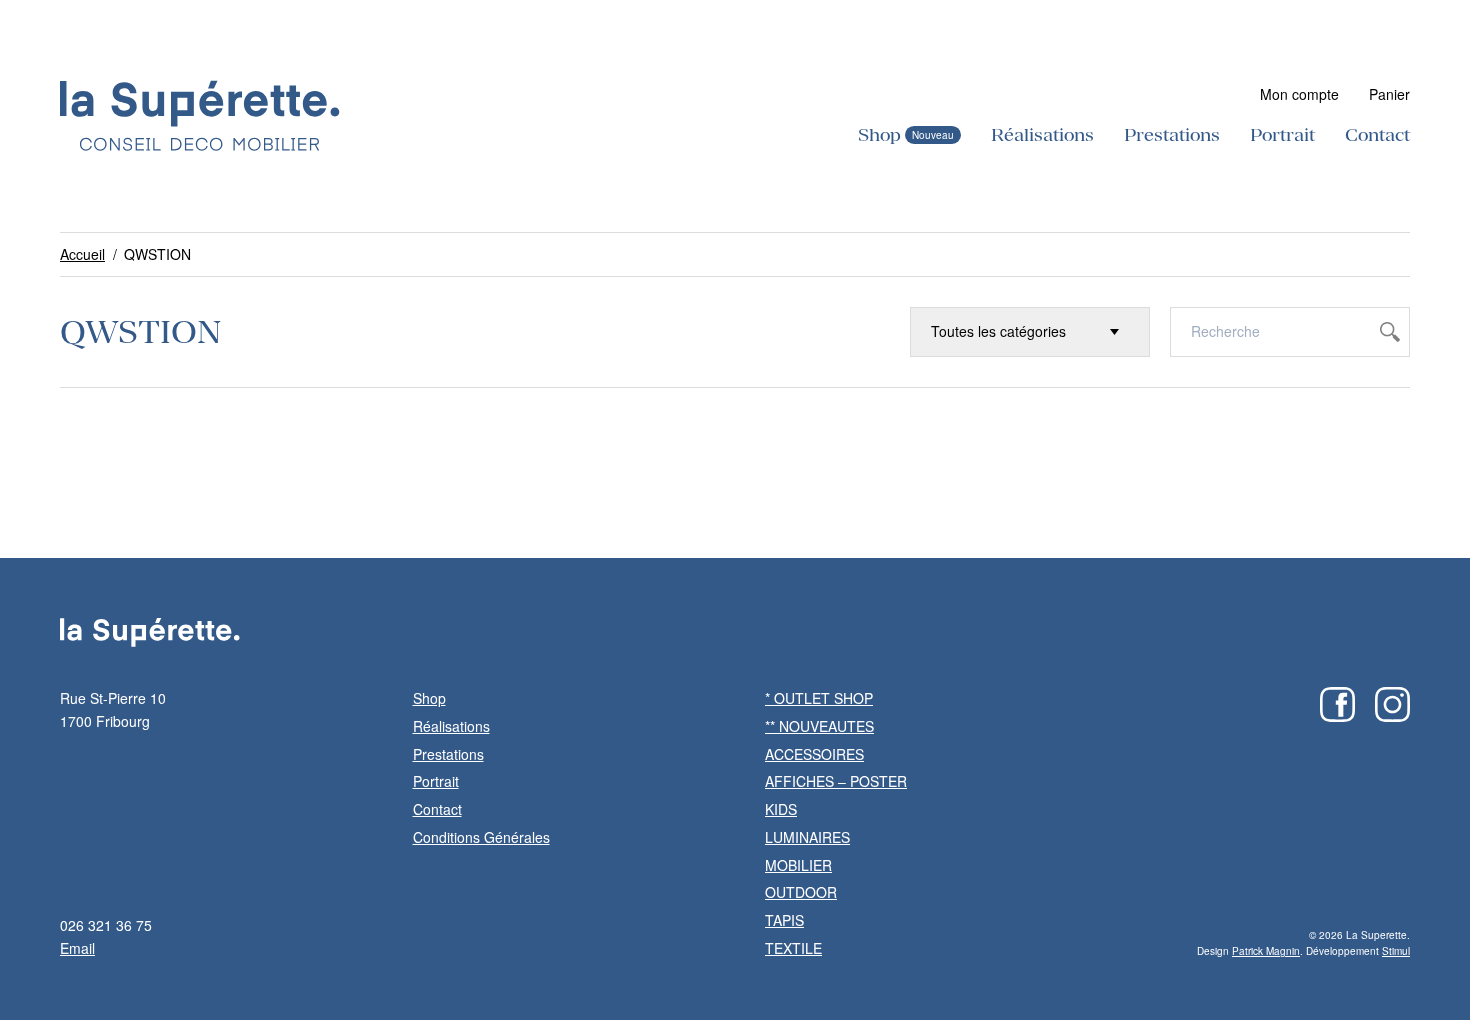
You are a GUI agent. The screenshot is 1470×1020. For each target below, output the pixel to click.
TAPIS (784, 920)
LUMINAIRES (807, 837)
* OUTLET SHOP (819, 698)
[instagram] (1392, 704)
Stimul (1396, 951)
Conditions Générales (481, 837)
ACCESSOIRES (814, 754)
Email (77, 948)
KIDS (781, 809)
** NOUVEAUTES (819, 726)
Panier (1389, 94)
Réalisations (1042, 134)
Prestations (1172, 134)
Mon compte (1299, 94)
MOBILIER (798, 865)
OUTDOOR (801, 892)
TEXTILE (793, 948)
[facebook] (1337, 704)
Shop (879, 134)
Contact (1377, 134)
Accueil (82, 254)
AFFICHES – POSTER (836, 781)
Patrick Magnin (1266, 951)
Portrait (1282, 134)
